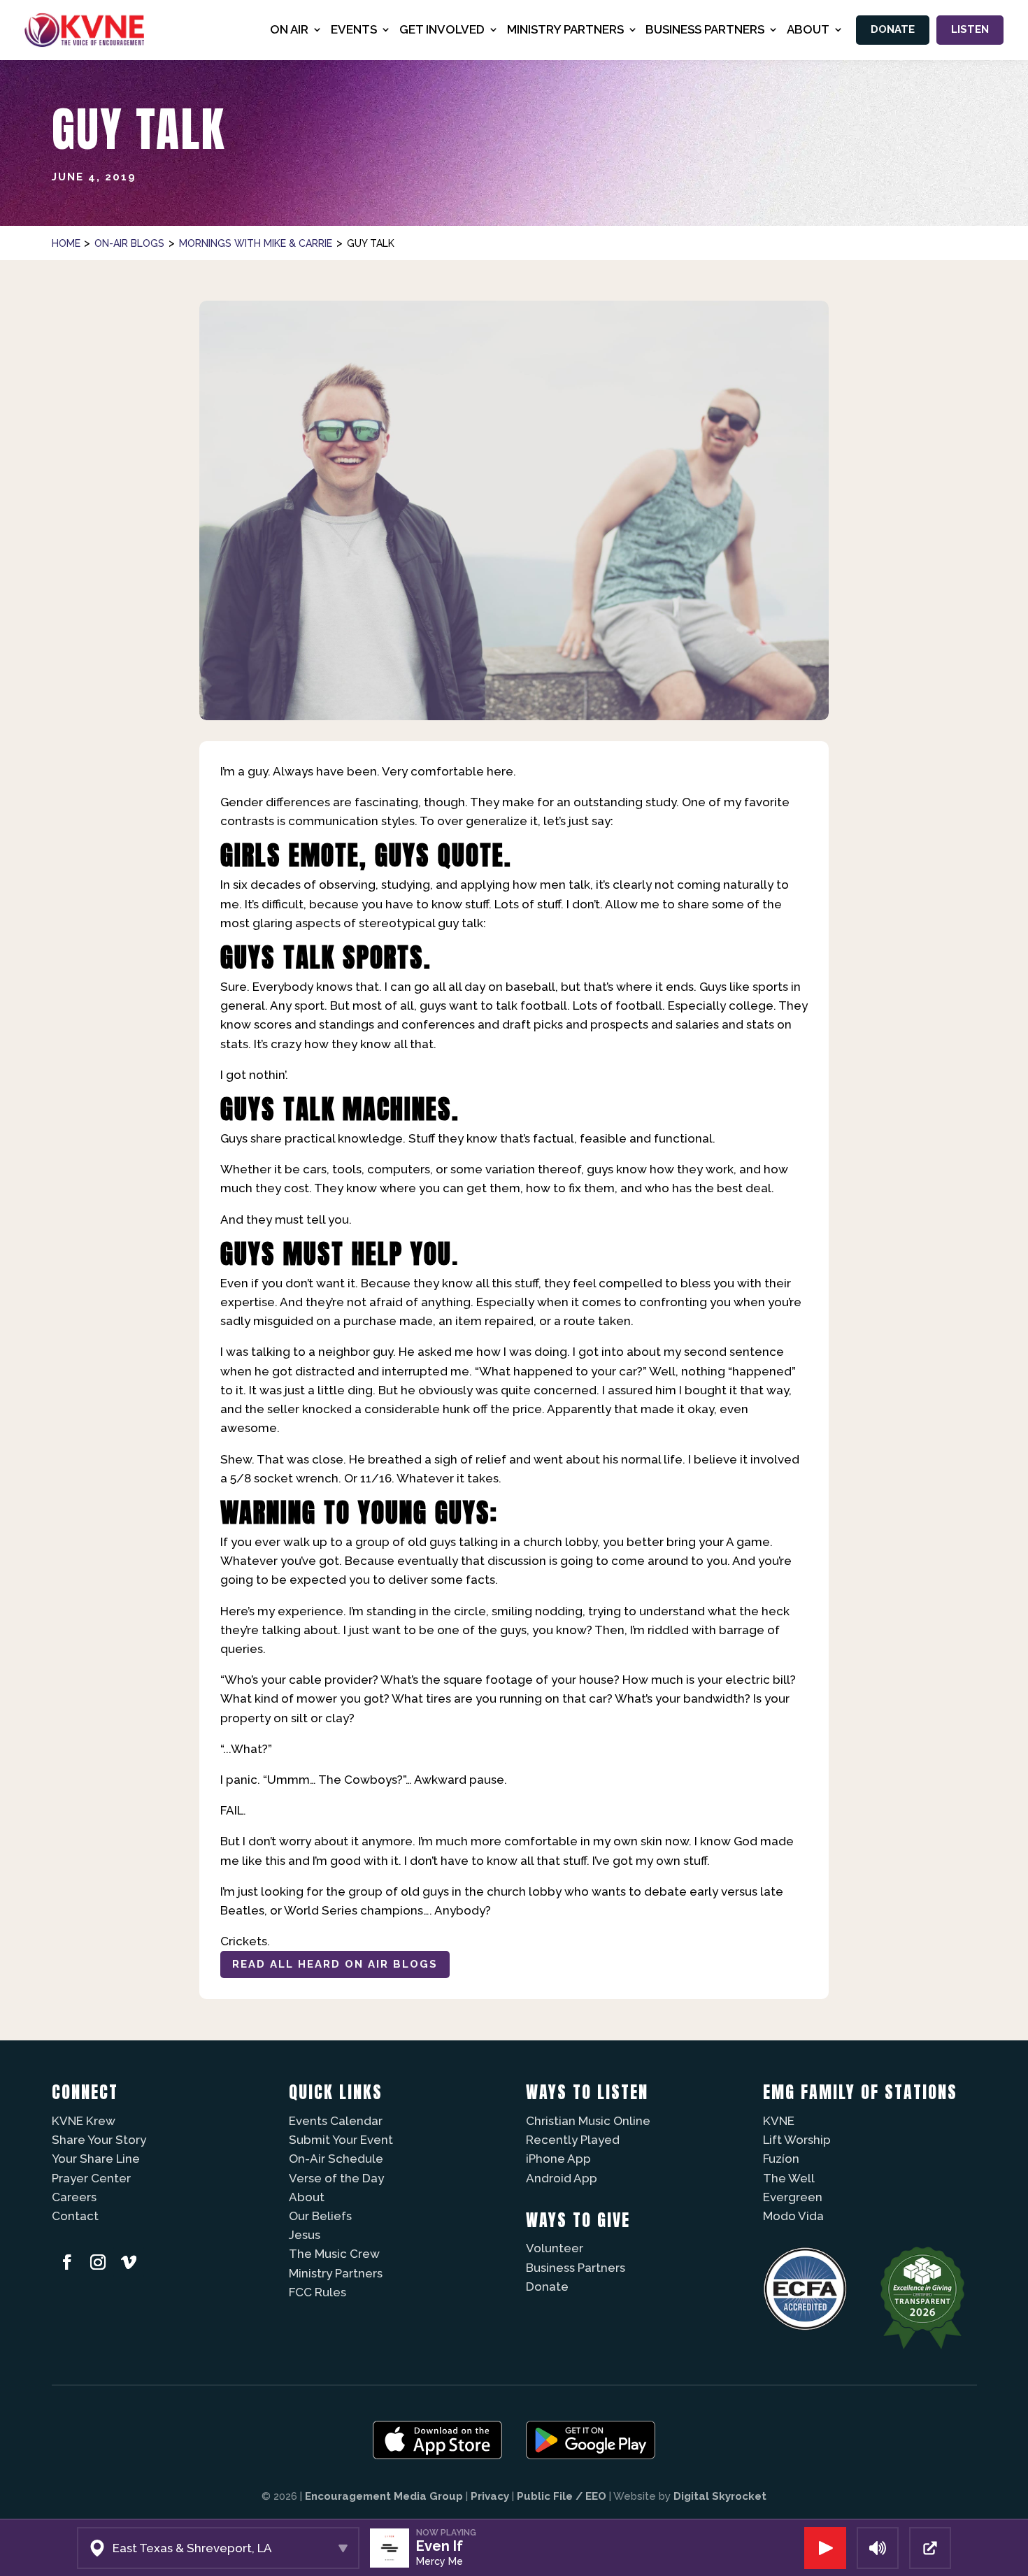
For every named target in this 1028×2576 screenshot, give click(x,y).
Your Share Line (96, 2159)
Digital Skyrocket (720, 2496)
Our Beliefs (320, 2216)
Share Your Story (99, 2140)
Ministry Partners (336, 2273)
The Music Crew (334, 2254)
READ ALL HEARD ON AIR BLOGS (335, 1964)
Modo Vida (793, 2216)
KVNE (779, 2121)
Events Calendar (336, 2121)
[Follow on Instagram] (98, 2262)
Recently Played (573, 2140)
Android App (562, 2178)
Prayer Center (91, 2178)
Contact (75, 2216)
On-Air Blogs (129, 243)
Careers (74, 2197)
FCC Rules (317, 2292)
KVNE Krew (84, 2121)
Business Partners (576, 2268)
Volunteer (555, 2248)
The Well (789, 2178)
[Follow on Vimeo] (129, 2262)
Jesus (305, 2235)
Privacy (490, 2496)
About (307, 2197)
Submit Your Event (341, 2140)
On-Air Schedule (336, 2159)
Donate (893, 29)
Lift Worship (797, 2140)
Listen (970, 29)
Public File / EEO (562, 2496)
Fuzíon (781, 2159)
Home (66, 243)
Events (354, 29)
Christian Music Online (588, 2121)
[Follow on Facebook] (67, 2262)
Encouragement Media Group (384, 2496)
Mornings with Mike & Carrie (256, 243)
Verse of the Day (336, 2178)
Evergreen (793, 2197)
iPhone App (558, 2159)
